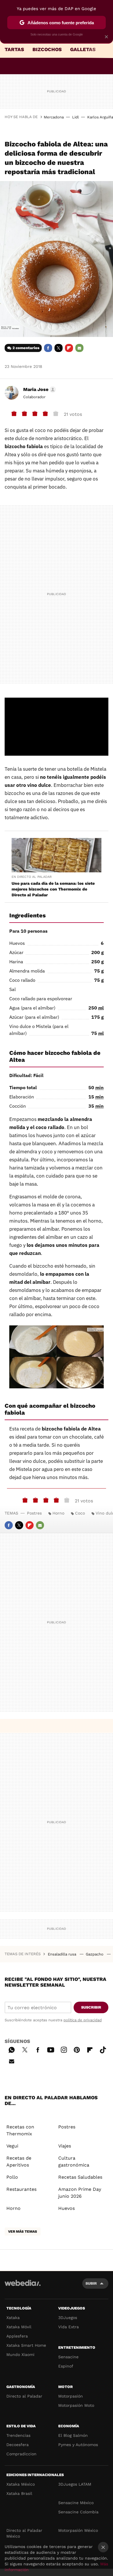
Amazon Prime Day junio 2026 (80, 2193)
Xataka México (21, 2484)
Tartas (14, 49)
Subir (91, 2283)
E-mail (79, 348)
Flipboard (69, 348)
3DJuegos (68, 2318)
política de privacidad (83, 2020)
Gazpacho (95, 1954)
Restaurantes (21, 2189)
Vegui (12, 2146)
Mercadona (54, 117)
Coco (80, 1513)
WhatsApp (12, 2049)
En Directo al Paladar (32, 877)
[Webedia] (23, 2287)
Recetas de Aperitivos (19, 2161)
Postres (34, 1513)
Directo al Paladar (24, 2396)
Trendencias (18, 2435)
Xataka (13, 2318)
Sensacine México (76, 2503)
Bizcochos (47, 49)
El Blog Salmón (73, 2435)
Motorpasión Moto (76, 2405)
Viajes (65, 2146)
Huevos (66, 2208)
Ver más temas (23, 2232)
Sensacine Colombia (78, 2512)
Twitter (59, 348)
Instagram (64, 2049)
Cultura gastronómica (74, 2161)
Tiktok (103, 2049)
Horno (58, 1513)
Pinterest (77, 2049)
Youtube (51, 2049)
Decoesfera (18, 2445)
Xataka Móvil (19, 2327)
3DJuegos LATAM (75, 2484)
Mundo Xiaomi (20, 2355)
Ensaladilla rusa (63, 1954)
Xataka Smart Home (26, 2345)
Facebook (48, 348)
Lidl (75, 117)
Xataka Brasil (19, 2493)
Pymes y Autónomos (78, 2445)
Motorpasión (71, 2396)
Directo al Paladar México (24, 2533)
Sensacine (68, 2357)
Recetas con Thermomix (20, 2130)
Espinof (66, 2366)
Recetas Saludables (80, 2177)
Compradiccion (21, 2454)
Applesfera (17, 2336)
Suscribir (91, 2007)
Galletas (83, 49)
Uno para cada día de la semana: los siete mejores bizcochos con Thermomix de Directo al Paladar (53, 889)
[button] (39, 390)
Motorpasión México (78, 2530)
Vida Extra (69, 2327)
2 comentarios (26, 348)
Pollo (12, 2177)
